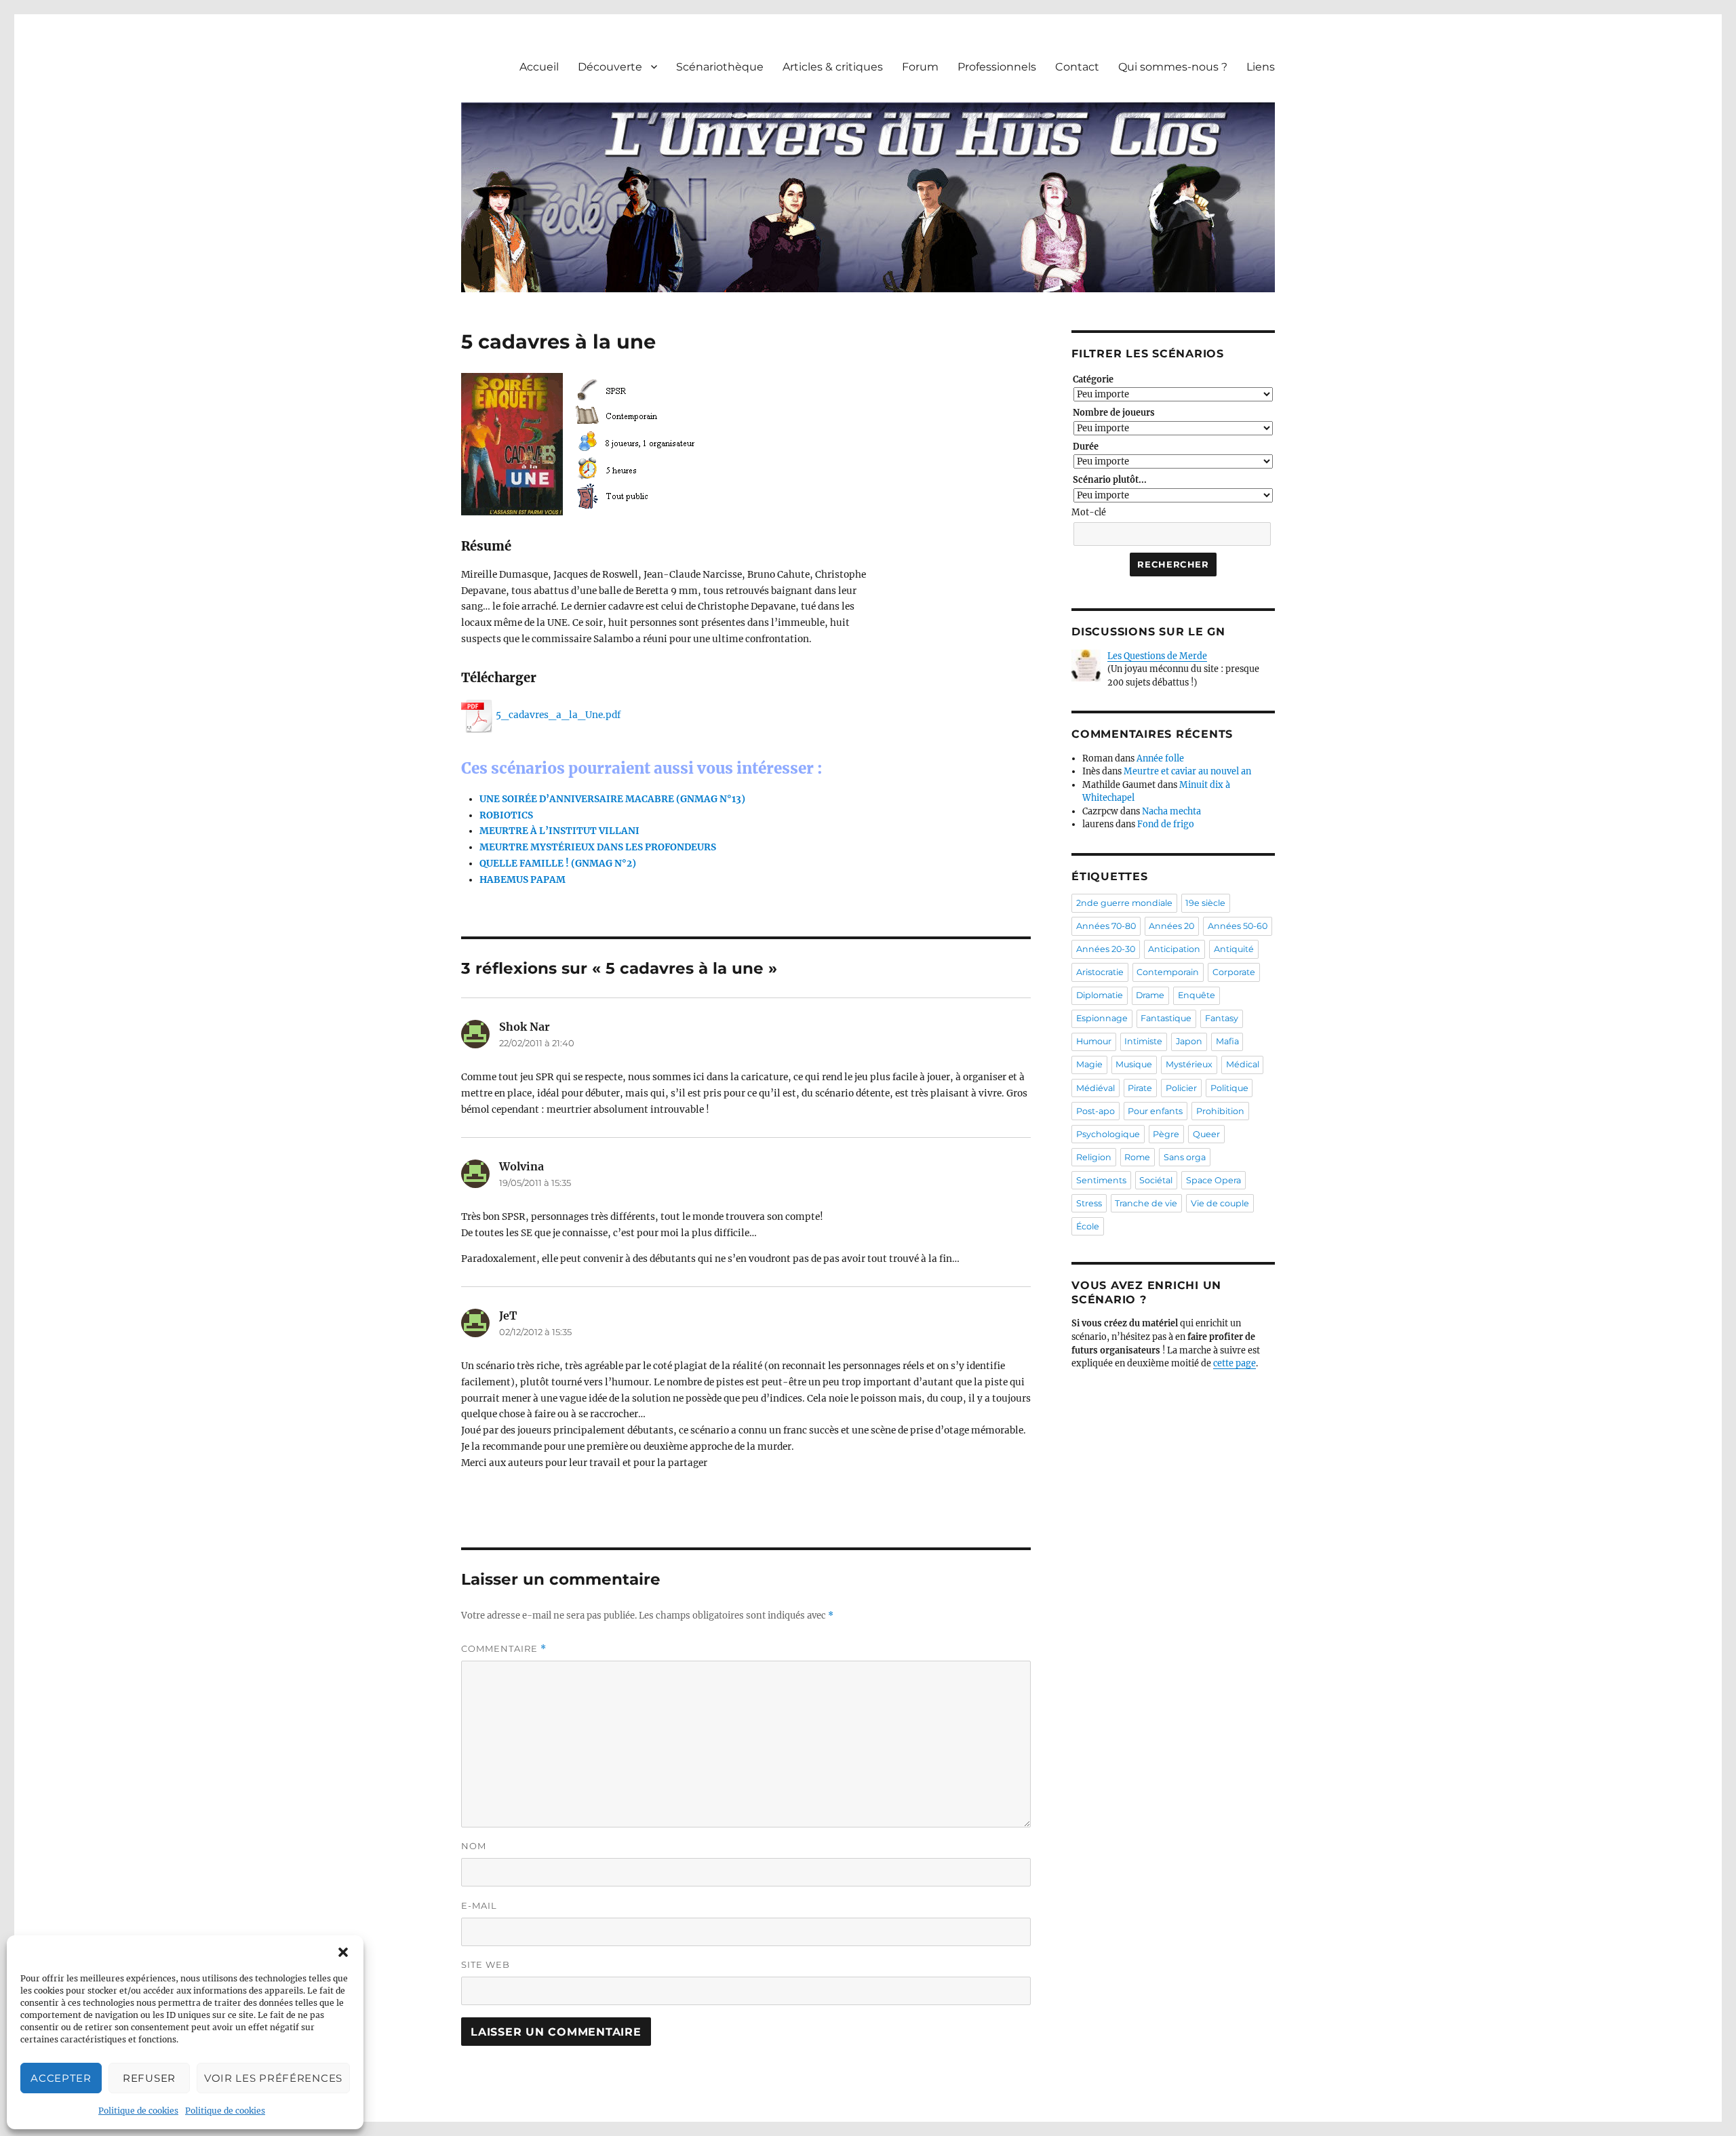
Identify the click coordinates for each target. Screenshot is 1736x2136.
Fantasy (1222, 1018)
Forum (920, 67)
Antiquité (1234, 949)
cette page (1235, 1363)
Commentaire (504, 1649)
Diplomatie (1100, 995)
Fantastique (1166, 1018)
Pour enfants (1155, 1111)
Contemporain (1168, 972)
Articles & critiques (833, 67)
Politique (1229, 1088)
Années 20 (1171, 926)
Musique (1134, 1064)
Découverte (610, 67)
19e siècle (1205, 903)
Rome (1137, 1157)
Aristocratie (1100, 972)
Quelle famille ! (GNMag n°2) (558, 864)
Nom (474, 1846)
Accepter (61, 2078)
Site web (486, 1964)
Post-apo (1096, 1111)
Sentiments (1101, 1180)
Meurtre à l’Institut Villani (559, 831)
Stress (1089, 1203)
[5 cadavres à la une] (597, 444)
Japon (1189, 1041)
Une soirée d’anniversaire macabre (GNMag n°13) (612, 799)
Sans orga (1185, 1157)
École (1088, 1226)
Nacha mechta (1171, 811)
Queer (1206, 1134)
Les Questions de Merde (1157, 656)
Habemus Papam (522, 880)
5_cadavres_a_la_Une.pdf (558, 715)
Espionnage (1102, 1018)
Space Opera (1214, 1180)
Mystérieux (1189, 1064)
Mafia (1227, 1041)
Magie (1089, 1064)
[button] (343, 1952)
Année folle (1160, 758)
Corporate (1234, 972)
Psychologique (1108, 1134)
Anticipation (1174, 949)
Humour (1094, 1041)
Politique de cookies (138, 2111)
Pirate (1140, 1088)
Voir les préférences (273, 2078)
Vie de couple (1220, 1203)
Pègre (1166, 1134)
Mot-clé (1089, 512)
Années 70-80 (1106, 926)
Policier (1181, 1088)
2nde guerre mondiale (1124, 903)
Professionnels (997, 67)
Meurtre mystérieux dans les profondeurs (598, 847)
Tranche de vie (1146, 1203)
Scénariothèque (720, 67)
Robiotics (506, 815)
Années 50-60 (1238, 926)
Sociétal (1156, 1180)
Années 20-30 (1106, 949)
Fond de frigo (1166, 824)
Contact (1077, 67)
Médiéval (1096, 1088)
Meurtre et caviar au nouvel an (1187, 771)
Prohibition (1220, 1111)
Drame (1150, 995)
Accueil (539, 67)
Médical (1243, 1064)
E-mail (479, 1905)
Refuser (149, 2078)
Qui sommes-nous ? (1173, 67)
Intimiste (1143, 1041)
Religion (1094, 1157)
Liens (1261, 67)
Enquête (1197, 995)
